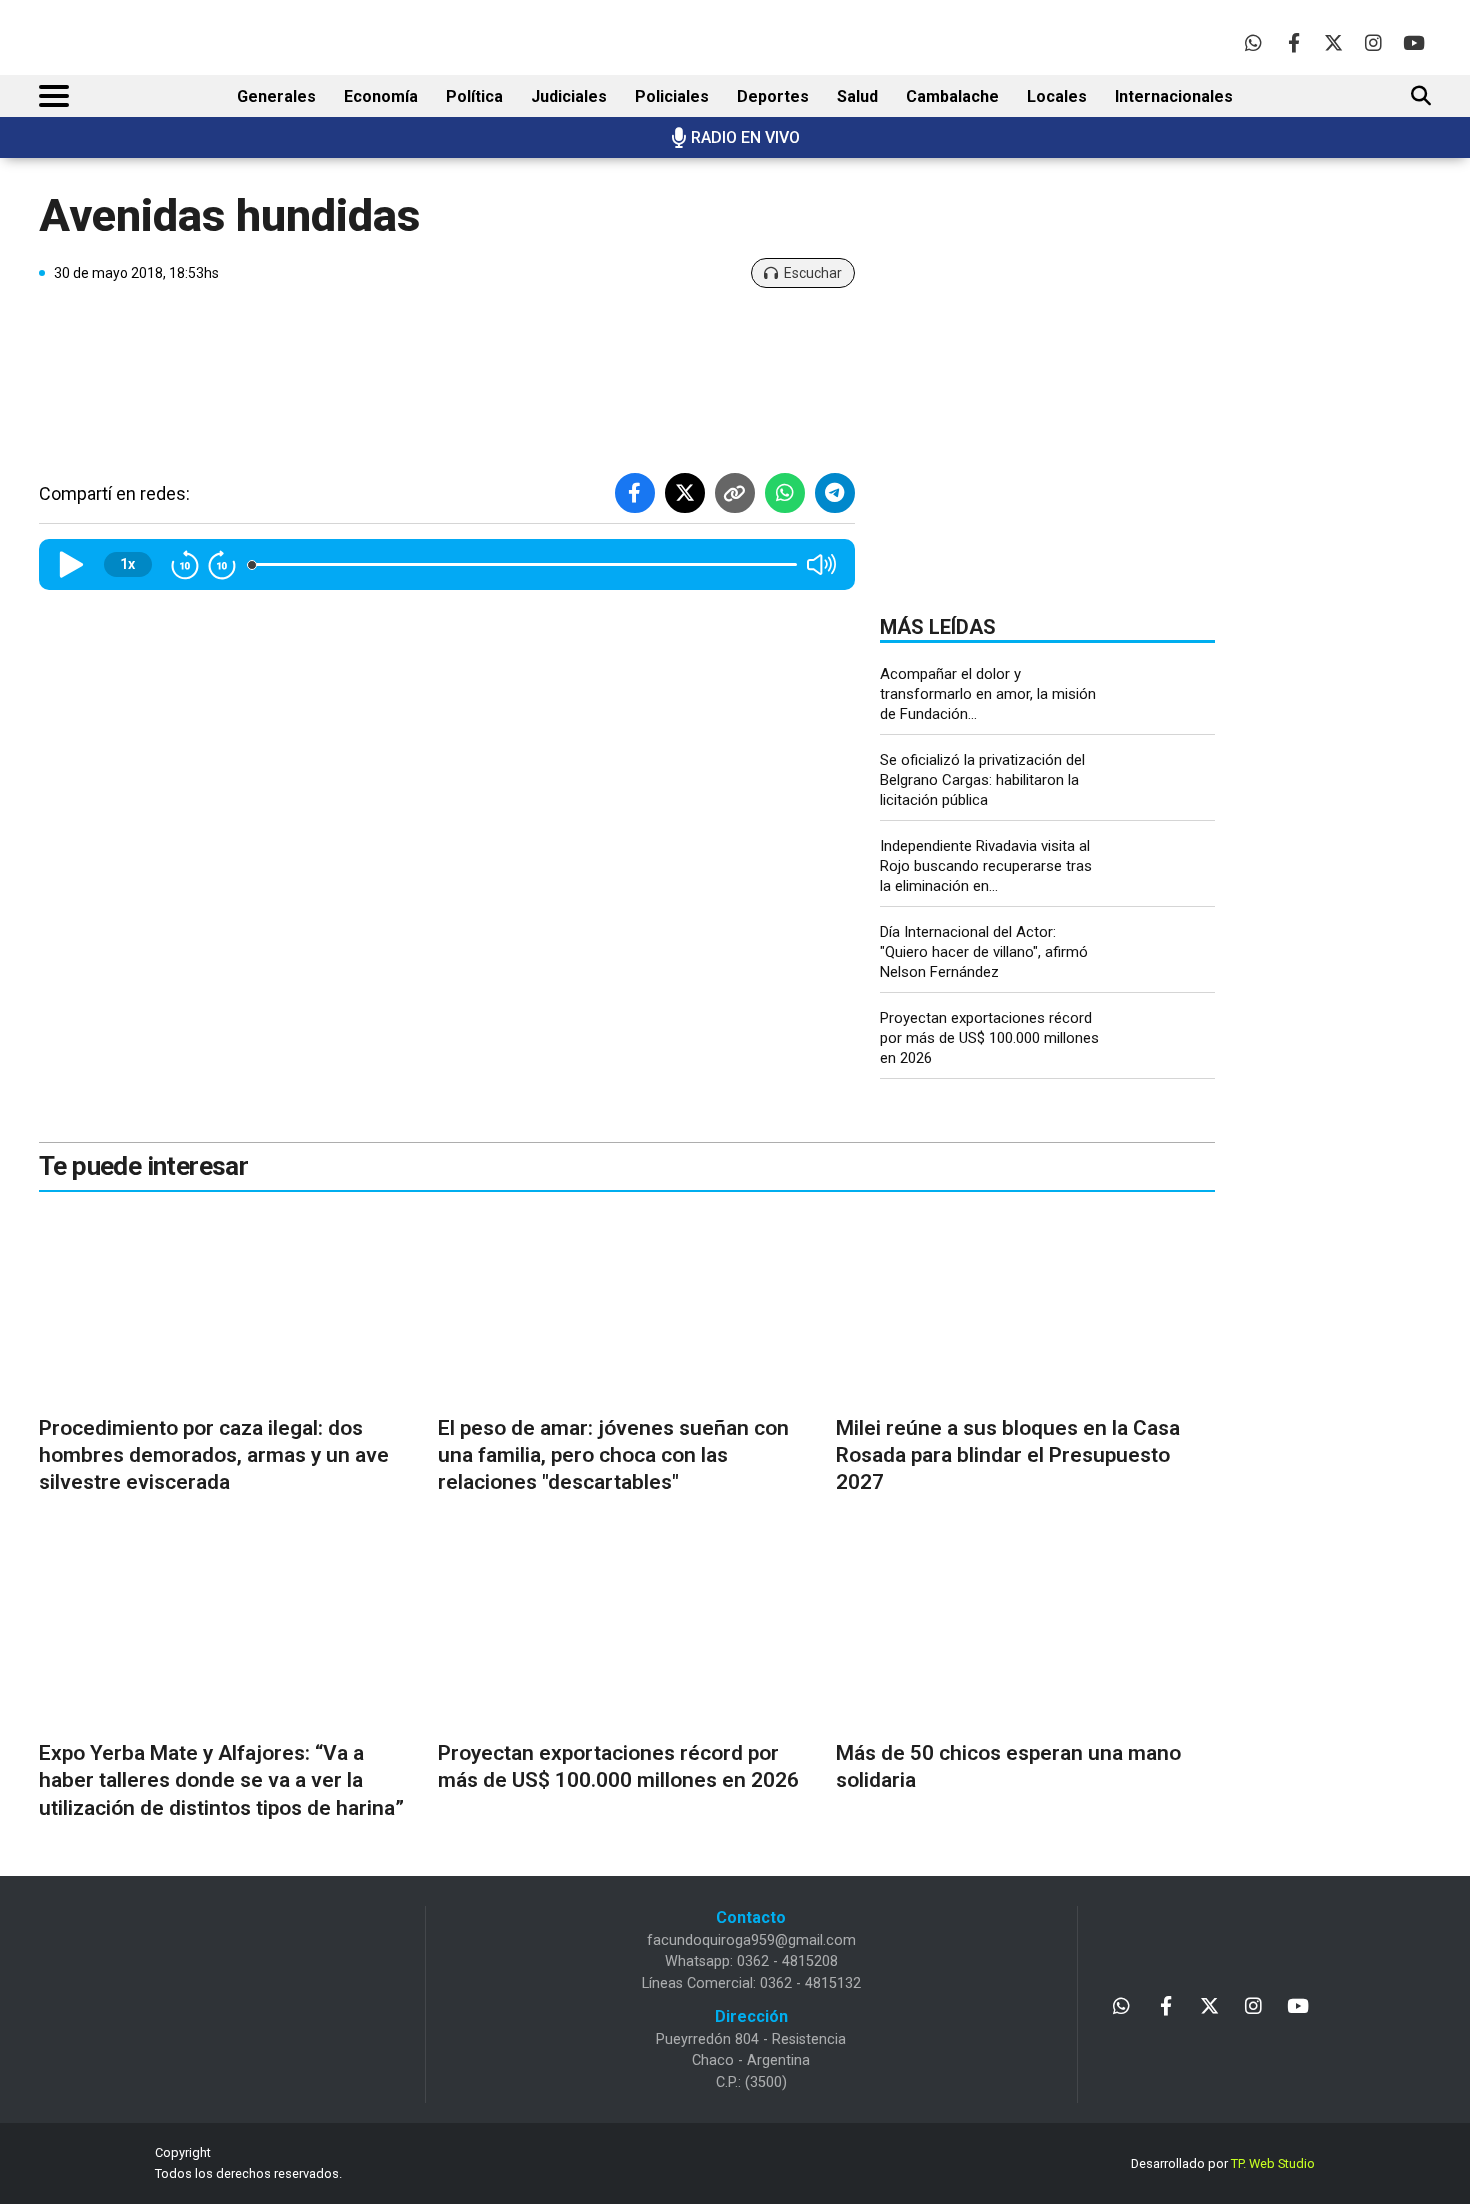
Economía (381, 96)
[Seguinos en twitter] (1333, 42)
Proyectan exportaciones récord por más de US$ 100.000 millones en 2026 (989, 1038)
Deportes (773, 96)
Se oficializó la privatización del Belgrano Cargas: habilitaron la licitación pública (982, 780)
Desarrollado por (1223, 2163)
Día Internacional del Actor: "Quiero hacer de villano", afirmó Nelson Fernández (984, 952)
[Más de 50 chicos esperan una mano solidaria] (1025, 1632)
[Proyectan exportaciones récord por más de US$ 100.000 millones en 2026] (1165, 1040)
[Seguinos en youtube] (1413, 42)
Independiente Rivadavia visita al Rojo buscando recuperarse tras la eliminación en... (986, 866)
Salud (857, 96)
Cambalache (952, 96)
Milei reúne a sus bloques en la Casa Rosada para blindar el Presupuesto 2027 (1008, 1455)
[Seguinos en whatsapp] (1253, 42)
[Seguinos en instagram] (1373, 42)
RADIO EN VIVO (745, 137)
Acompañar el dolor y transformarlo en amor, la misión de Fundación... (988, 694)
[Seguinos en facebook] (1293, 42)
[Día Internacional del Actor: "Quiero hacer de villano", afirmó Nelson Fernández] (1165, 954)
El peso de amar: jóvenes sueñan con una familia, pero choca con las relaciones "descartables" (613, 1455)
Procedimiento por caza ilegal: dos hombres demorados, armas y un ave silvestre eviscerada (214, 1455)
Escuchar (813, 273)
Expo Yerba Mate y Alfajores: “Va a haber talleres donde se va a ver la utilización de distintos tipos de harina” (221, 1780)
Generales (276, 96)
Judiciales (569, 96)
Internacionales (1174, 96)
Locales (1057, 96)
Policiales (672, 96)
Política (474, 96)
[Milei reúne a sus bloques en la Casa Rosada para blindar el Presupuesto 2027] (1025, 1306)
